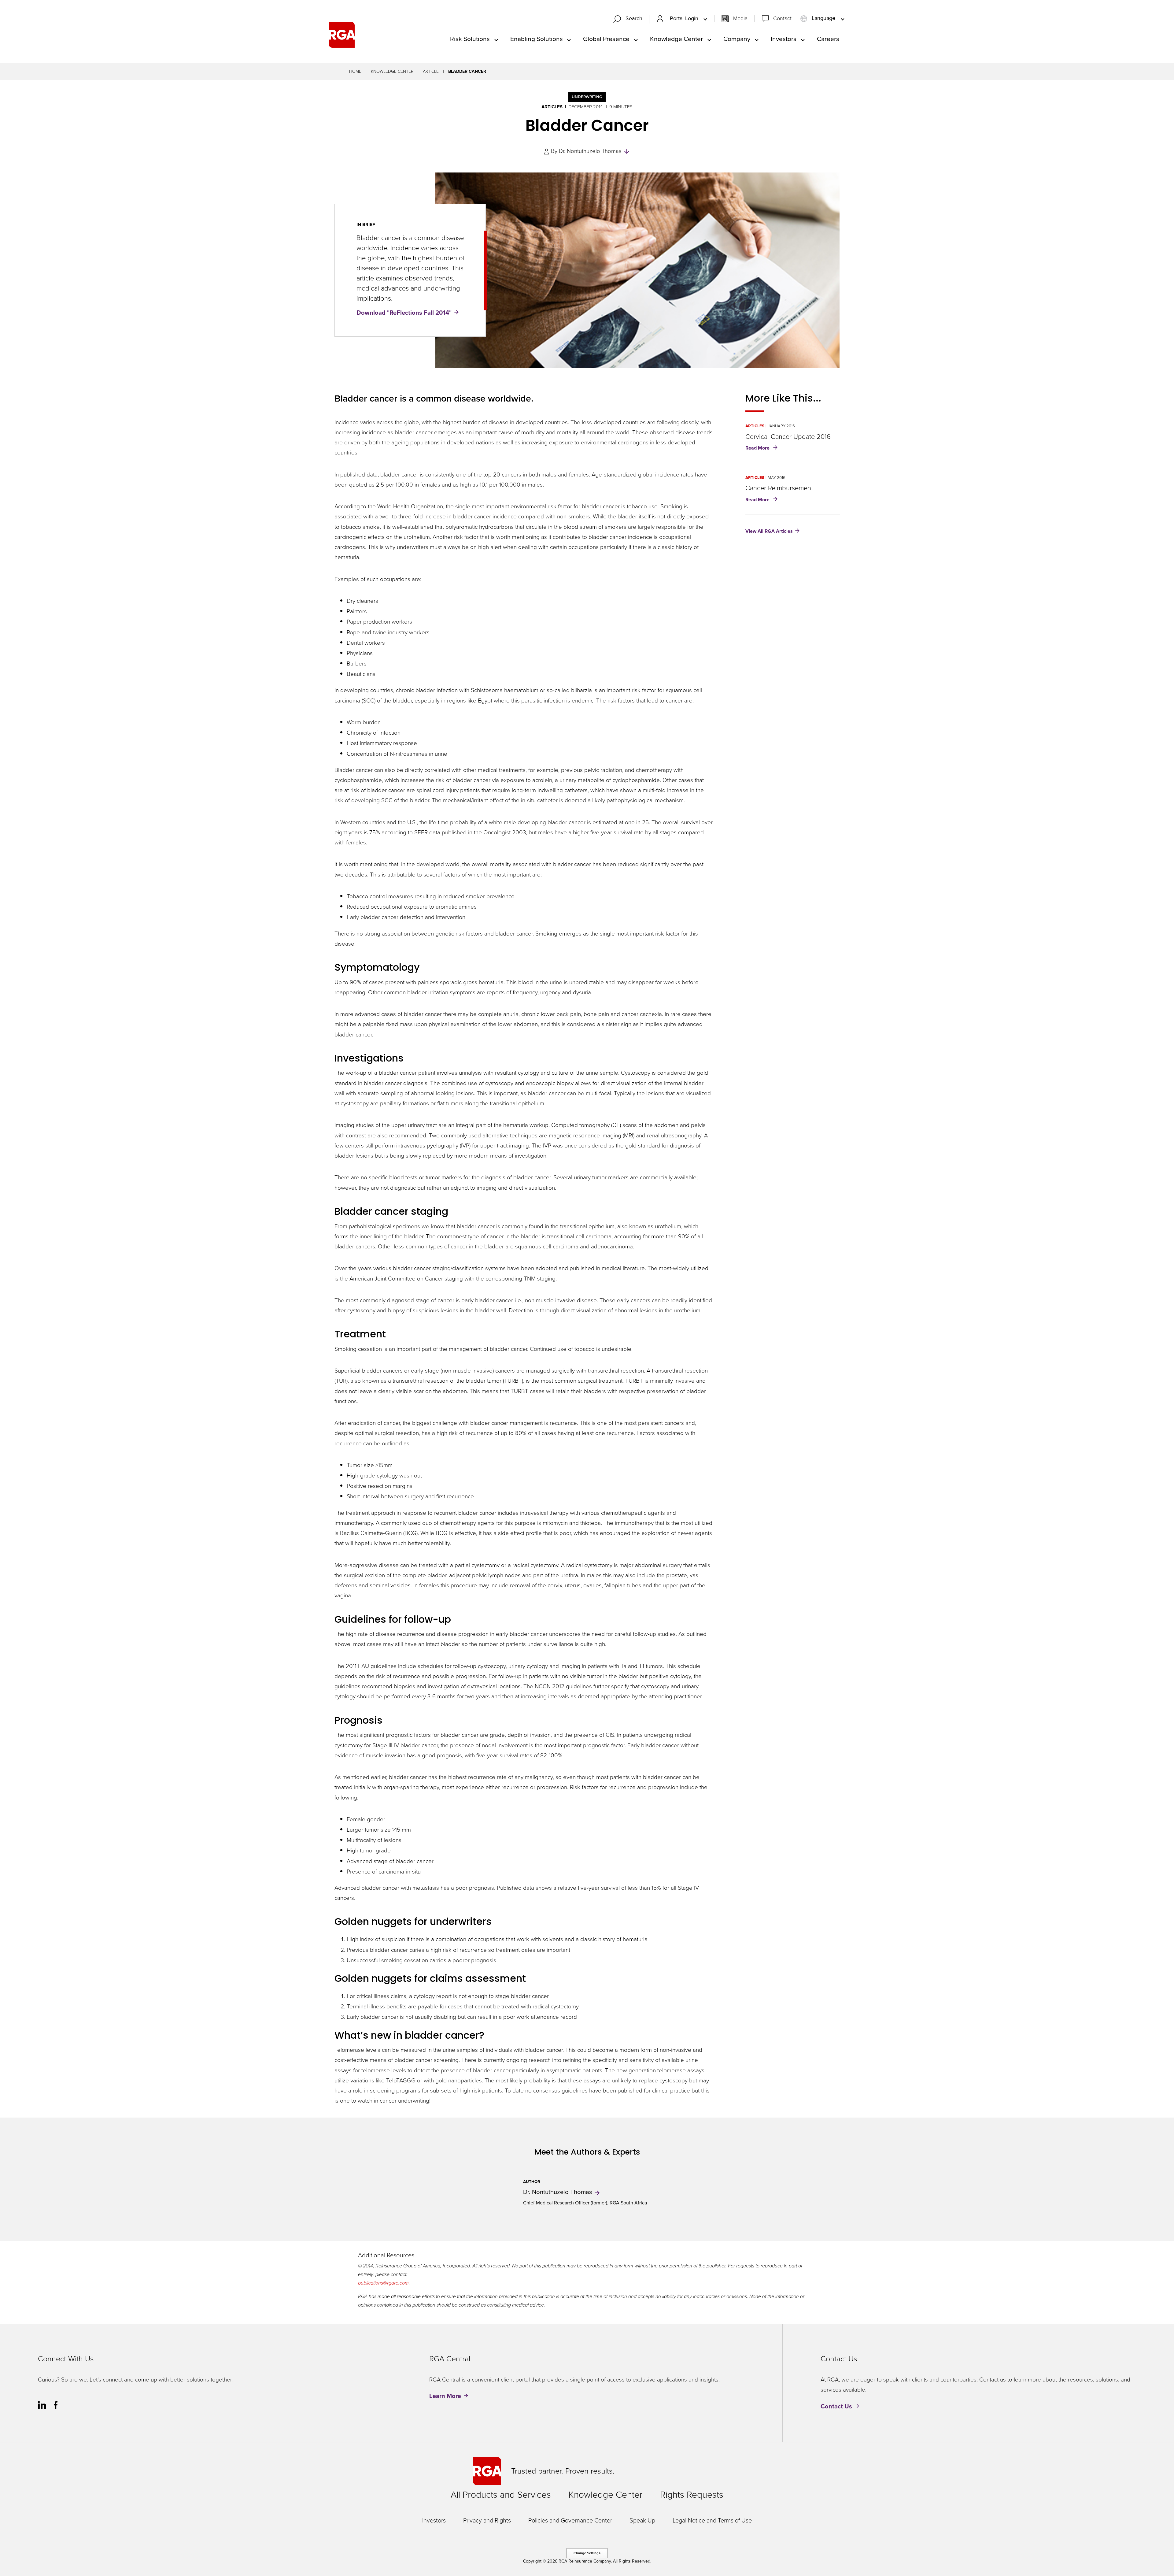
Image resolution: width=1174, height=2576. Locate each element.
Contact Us (836, 2406)
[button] (630, 19)
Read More (763, 448)
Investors (434, 2520)
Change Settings (587, 2553)
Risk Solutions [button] (470, 39)
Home (355, 71)
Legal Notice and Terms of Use (712, 2520)
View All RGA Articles (769, 531)
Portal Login (685, 19)
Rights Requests (692, 2495)
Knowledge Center (392, 71)
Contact (782, 18)
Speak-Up (642, 2520)
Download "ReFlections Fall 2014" (404, 313)
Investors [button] (784, 39)
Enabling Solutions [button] (537, 39)
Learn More (445, 2396)
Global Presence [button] (606, 39)
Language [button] (823, 18)
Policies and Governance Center (570, 2520)
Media (740, 18)
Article (431, 71)
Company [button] (737, 39)
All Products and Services (501, 2495)
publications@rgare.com (383, 2283)
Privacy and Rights (487, 2520)
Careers (828, 39)
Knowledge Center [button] (676, 39)
